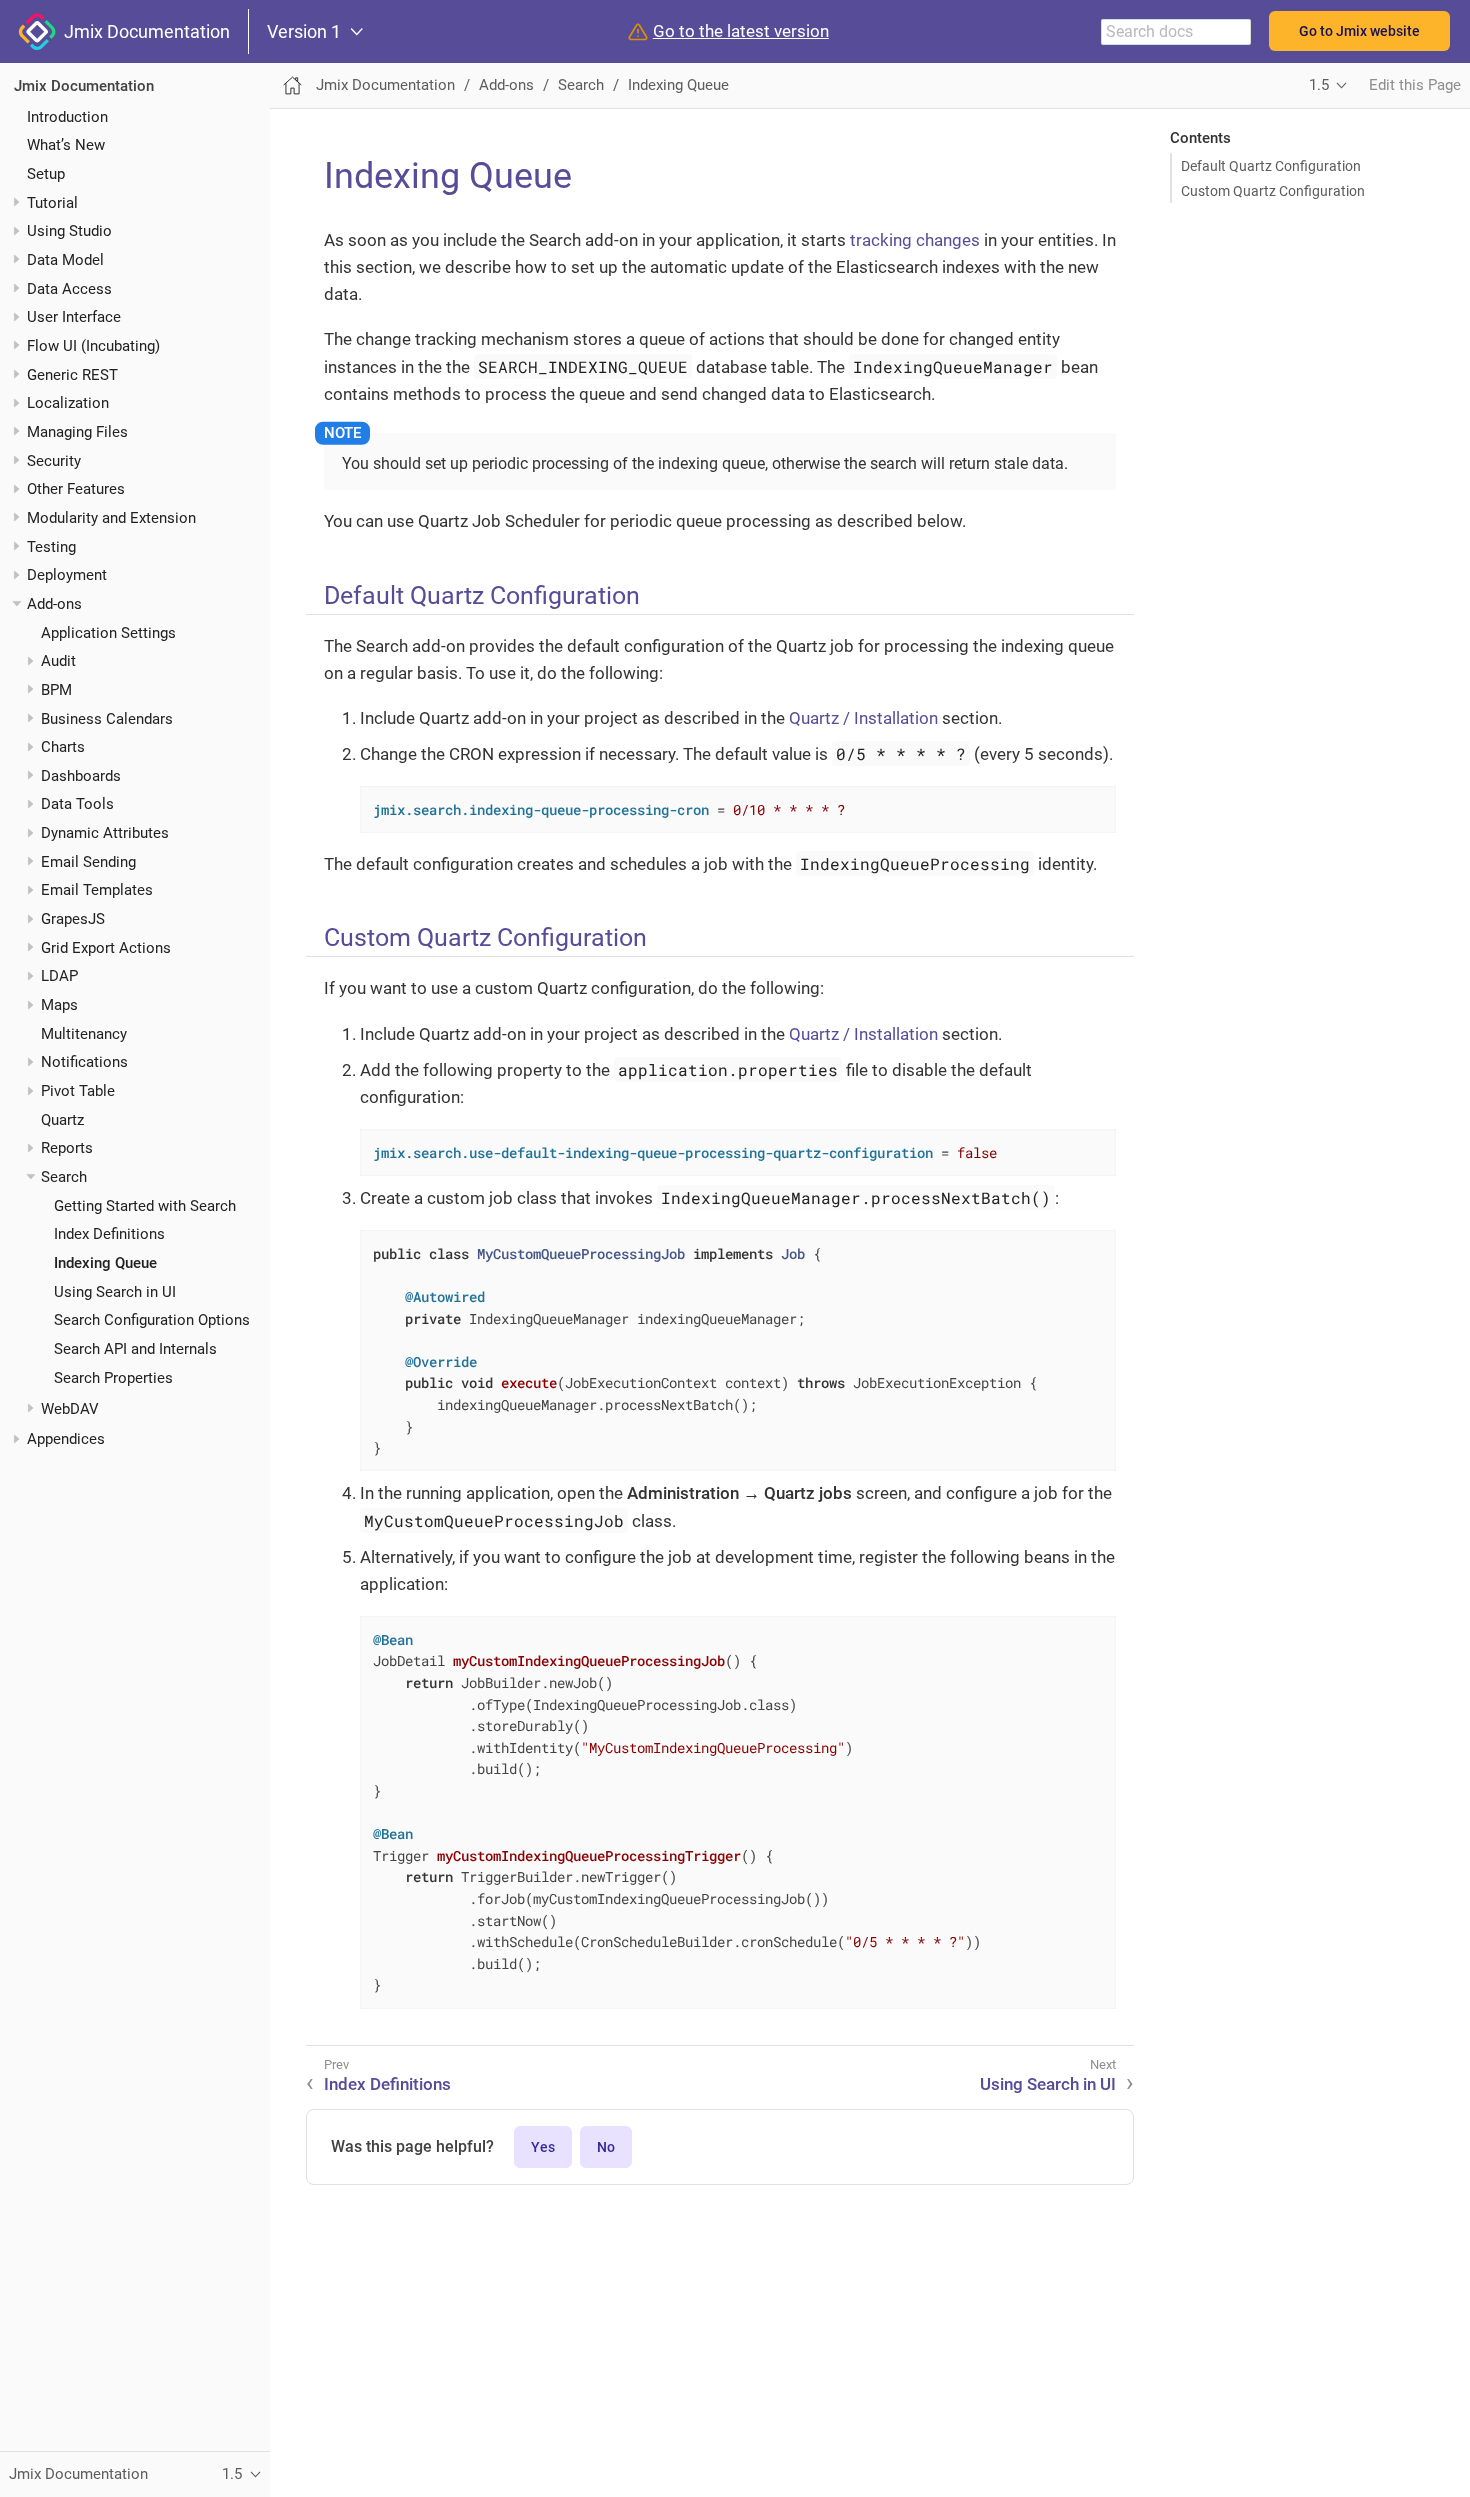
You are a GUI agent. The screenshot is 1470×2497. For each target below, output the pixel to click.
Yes (543, 2147)
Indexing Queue (105, 1263)
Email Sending (88, 862)
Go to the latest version (741, 31)
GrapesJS (73, 919)
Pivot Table (78, 1091)
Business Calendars (107, 718)
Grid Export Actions (106, 947)
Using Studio (69, 231)
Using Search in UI (115, 1291)
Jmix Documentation (143, 31)
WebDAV (70, 1408)
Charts (63, 747)
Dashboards (81, 776)
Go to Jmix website (1359, 31)
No (606, 2147)
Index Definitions (109, 1234)
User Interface (74, 317)
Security (54, 460)
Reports (67, 1148)
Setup (46, 174)
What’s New (66, 145)
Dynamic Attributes (105, 833)
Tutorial (52, 202)
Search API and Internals (135, 1349)
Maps (59, 1005)
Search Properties (113, 1377)
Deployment (67, 575)
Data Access (69, 288)
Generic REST (72, 374)
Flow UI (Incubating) (93, 346)
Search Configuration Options (152, 1320)
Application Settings (108, 632)
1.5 (1319, 85)
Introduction (67, 116)
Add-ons (54, 604)
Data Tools (77, 804)
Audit (58, 661)
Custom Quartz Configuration (1273, 191)
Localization (68, 403)
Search (64, 1177)
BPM (56, 690)
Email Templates (97, 890)
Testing (51, 546)
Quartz (62, 1119)
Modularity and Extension (111, 518)
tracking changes (915, 240)
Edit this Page (1415, 85)
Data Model (65, 260)
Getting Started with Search (145, 1205)
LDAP (59, 976)
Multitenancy (84, 1033)
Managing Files (77, 432)
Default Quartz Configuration (1271, 166)
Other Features (76, 489)
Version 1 (304, 32)
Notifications (84, 1062)
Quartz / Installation (863, 718)
